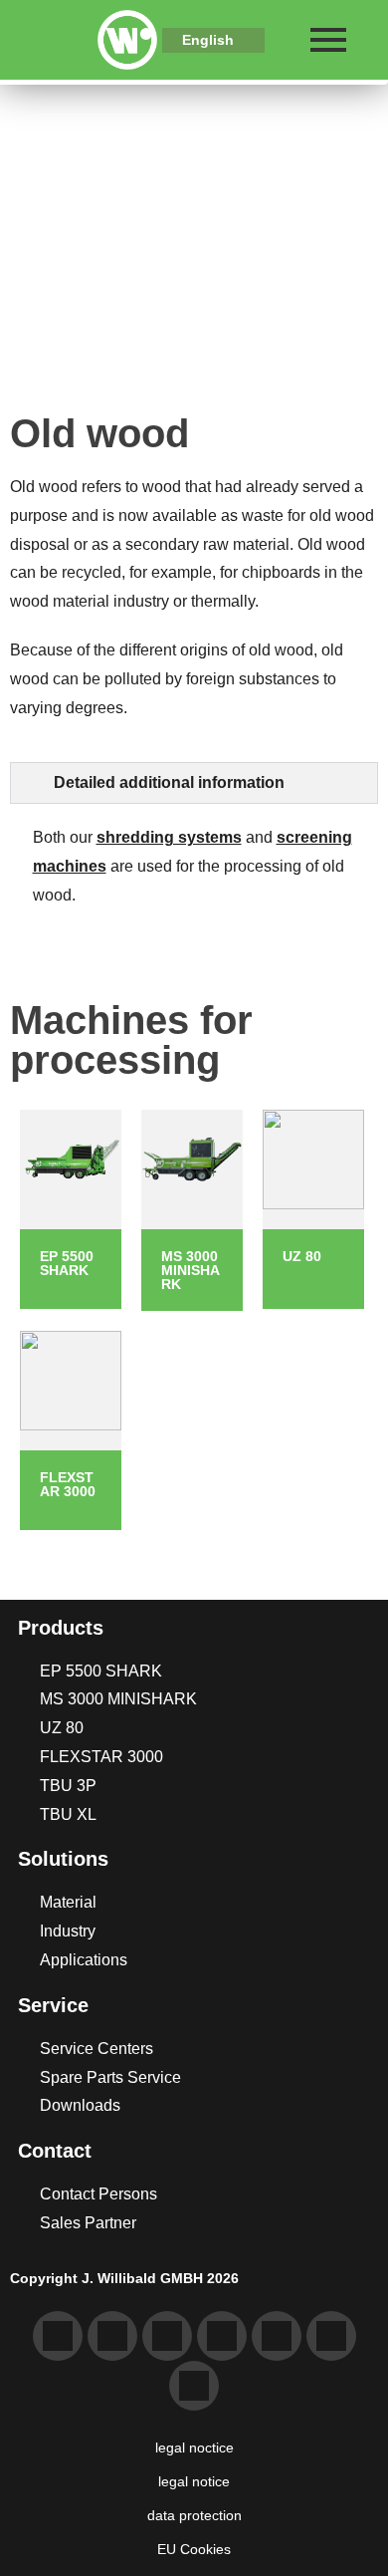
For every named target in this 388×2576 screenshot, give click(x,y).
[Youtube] (222, 2336)
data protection (194, 2515)
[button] (194, 783)
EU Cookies (194, 2549)
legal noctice (194, 2447)
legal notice (194, 2481)
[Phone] (58, 2336)
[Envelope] (112, 2336)
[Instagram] (331, 2336)
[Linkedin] (167, 2336)
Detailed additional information (169, 782)
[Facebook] (277, 2336)
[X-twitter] (194, 2386)
